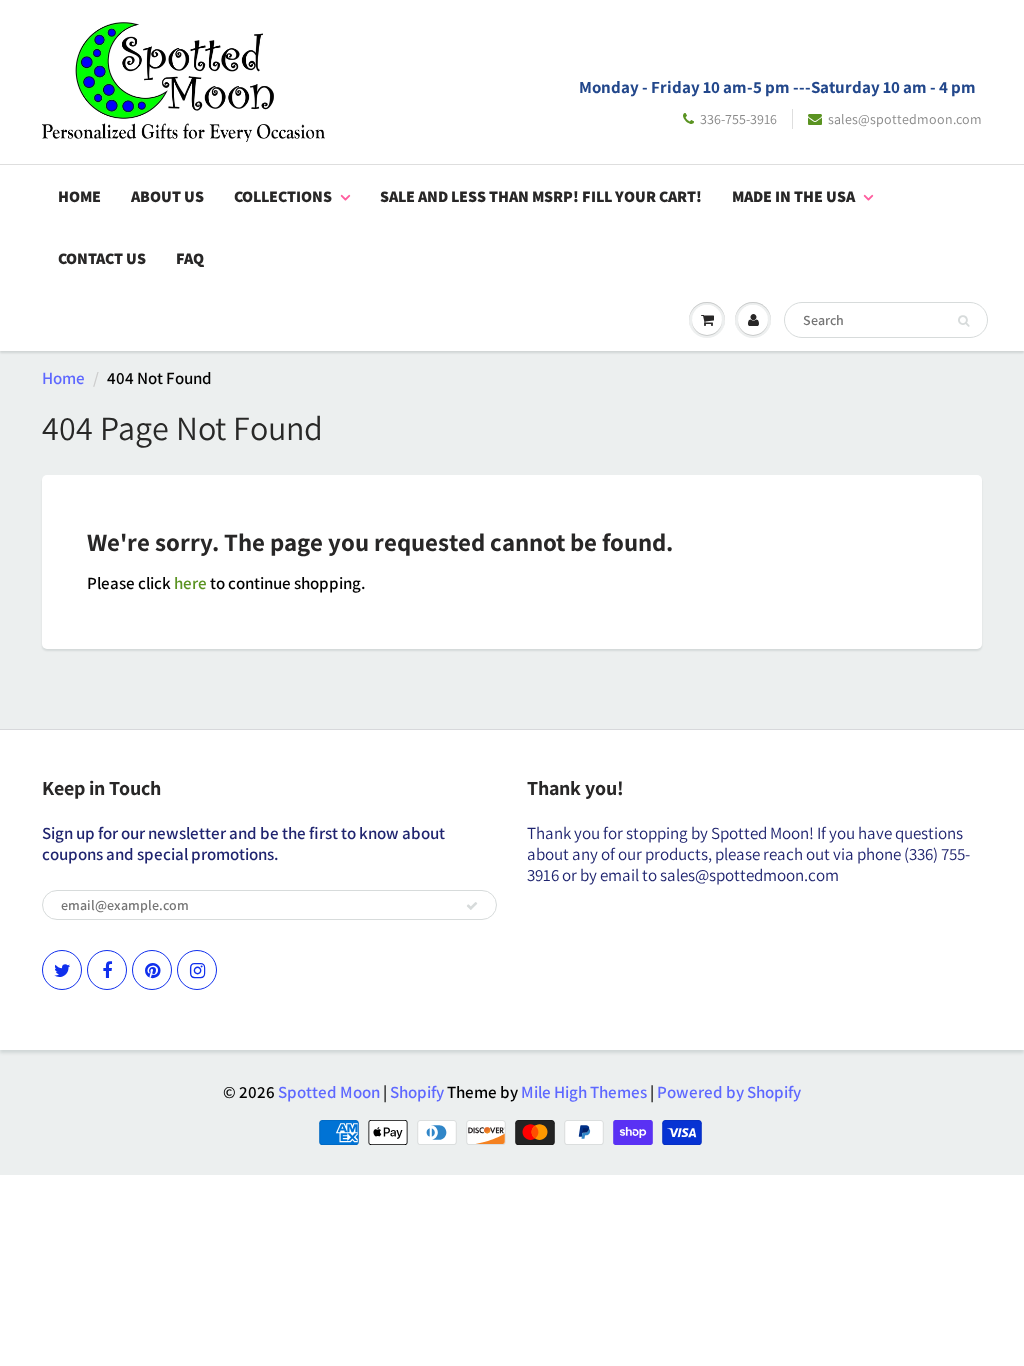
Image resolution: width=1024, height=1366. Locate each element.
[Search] (963, 321)
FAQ (190, 258)
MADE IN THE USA (793, 196)
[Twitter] (62, 970)
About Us (167, 196)
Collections (283, 196)
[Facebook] (107, 970)
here (190, 583)
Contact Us (102, 258)
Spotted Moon (329, 1092)
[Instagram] (197, 970)
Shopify (417, 1092)
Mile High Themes (584, 1092)
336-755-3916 (738, 119)
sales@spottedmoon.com (905, 119)
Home (79, 196)
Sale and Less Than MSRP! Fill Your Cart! (541, 196)
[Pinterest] (152, 970)
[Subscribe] (472, 906)
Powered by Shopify (729, 1092)
